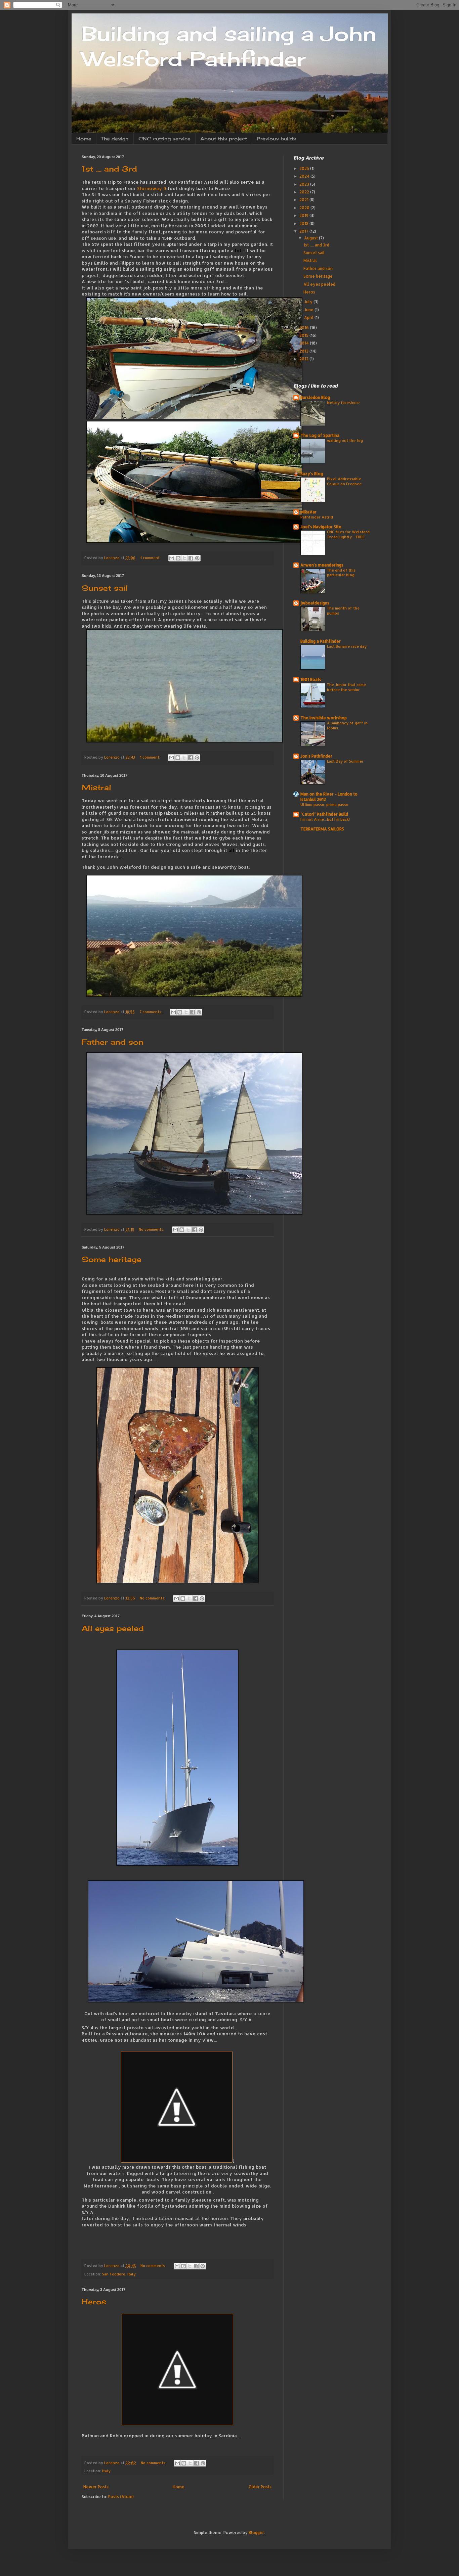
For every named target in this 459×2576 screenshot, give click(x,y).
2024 (305, 176)
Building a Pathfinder (321, 641)
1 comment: (151, 558)
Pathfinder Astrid (317, 517)
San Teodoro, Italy (119, 2274)
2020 (305, 208)
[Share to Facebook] (191, 558)
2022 (305, 192)
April (309, 318)
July (309, 302)
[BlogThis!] (178, 558)
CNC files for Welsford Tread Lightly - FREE (348, 534)
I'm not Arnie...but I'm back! (325, 819)
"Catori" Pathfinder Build (324, 814)
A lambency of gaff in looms (347, 725)
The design (115, 139)
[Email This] (172, 558)
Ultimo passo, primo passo (324, 804)
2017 (304, 231)
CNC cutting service (164, 139)
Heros (94, 2301)
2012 (304, 359)
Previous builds (276, 139)
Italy (106, 2471)
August (311, 238)
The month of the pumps (343, 611)
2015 (304, 335)
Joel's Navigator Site (321, 527)
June (309, 310)
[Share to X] (184, 558)
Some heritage (112, 1259)
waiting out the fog (345, 440)
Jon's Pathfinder (316, 756)
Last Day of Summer (345, 761)
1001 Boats (311, 680)
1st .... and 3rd (109, 169)
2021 (304, 200)
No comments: (152, 1229)
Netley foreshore (343, 402)
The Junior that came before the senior (346, 687)
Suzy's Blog (312, 474)
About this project (224, 139)
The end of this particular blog (341, 573)
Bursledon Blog (315, 397)
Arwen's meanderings (322, 565)
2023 (305, 184)
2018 (304, 223)
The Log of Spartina (320, 435)
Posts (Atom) (121, 2497)
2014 (305, 343)
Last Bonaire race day (347, 646)
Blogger (256, 2533)
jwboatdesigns (315, 603)
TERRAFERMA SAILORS (322, 829)
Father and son (113, 1042)
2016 (305, 328)
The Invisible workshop (324, 718)
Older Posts (260, 2487)
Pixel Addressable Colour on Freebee (344, 481)
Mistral (96, 787)
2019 (304, 215)
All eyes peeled (113, 1628)
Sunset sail (105, 588)
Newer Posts (96, 2487)
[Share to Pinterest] (197, 558)
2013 (304, 351)
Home (84, 139)
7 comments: (151, 1012)
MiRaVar (308, 512)
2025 (305, 168)
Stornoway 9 (152, 188)
